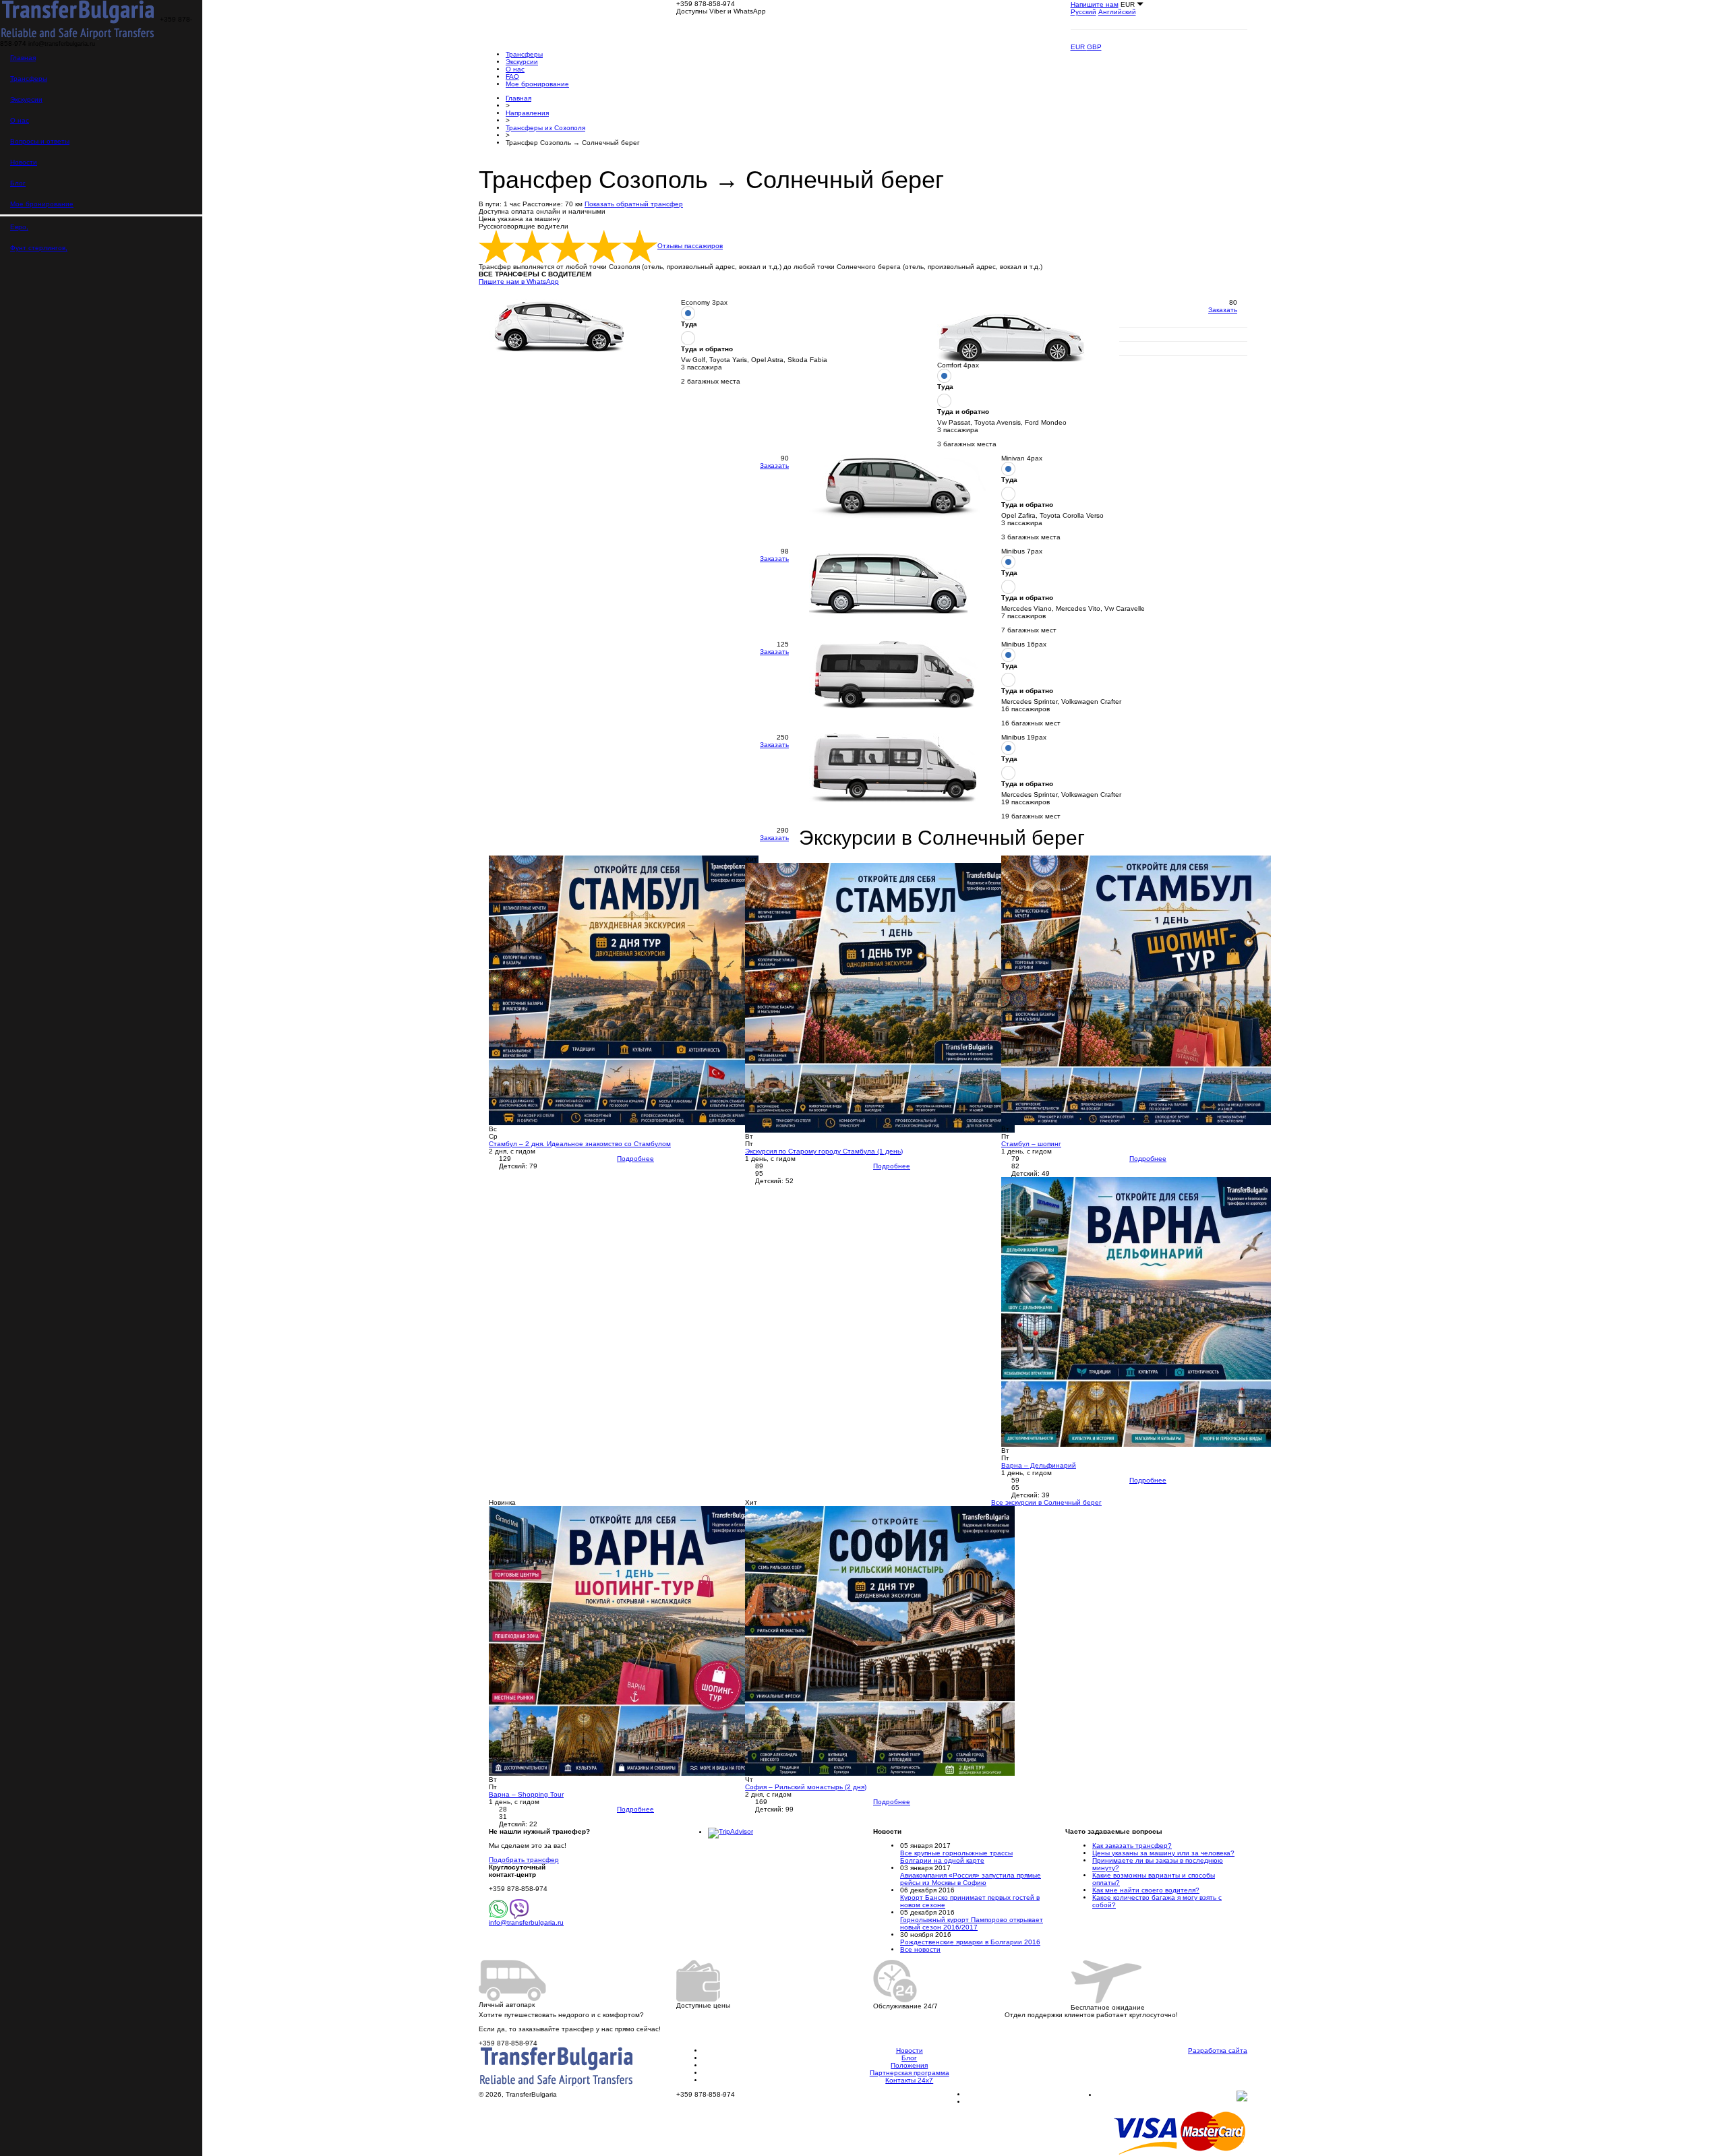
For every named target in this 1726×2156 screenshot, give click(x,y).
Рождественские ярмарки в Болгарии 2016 (970, 1942)
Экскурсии (26, 99)
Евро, (19, 227)
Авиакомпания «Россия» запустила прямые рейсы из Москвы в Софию (971, 1879)
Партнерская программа (910, 2073)
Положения (909, 2065)
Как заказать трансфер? (1132, 1846)
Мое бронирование (42, 204)
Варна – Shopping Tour (526, 1794)
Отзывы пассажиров (690, 246)
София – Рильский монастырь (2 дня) (806, 1787)
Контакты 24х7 (909, 2080)
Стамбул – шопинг (1031, 1144)
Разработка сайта (1218, 2050)
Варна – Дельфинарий (1039, 1465)
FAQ (512, 77)
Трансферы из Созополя (545, 128)
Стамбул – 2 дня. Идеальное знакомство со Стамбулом (580, 1144)
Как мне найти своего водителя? (1146, 1890)
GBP (1094, 47)
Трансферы (29, 79)
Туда (689, 324)
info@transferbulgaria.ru (526, 1922)
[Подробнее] (624, 989)
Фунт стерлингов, (39, 248)
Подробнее (635, 1159)
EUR (1079, 47)
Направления (527, 113)
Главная (23, 58)
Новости (24, 162)
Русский (1083, 12)
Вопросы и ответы (40, 141)
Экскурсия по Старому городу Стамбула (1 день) (824, 1151)
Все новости (920, 1949)
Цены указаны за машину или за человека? (1163, 1853)
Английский (1117, 12)
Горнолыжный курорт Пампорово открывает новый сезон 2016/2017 (972, 1923)
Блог (18, 183)
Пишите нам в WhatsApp (519, 281)
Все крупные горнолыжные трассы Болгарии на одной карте (956, 1857)
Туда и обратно (707, 349)
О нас (20, 120)
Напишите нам (1095, 4)
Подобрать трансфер (524, 1860)
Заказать (1223, 310)
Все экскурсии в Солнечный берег (1046, 1502)
